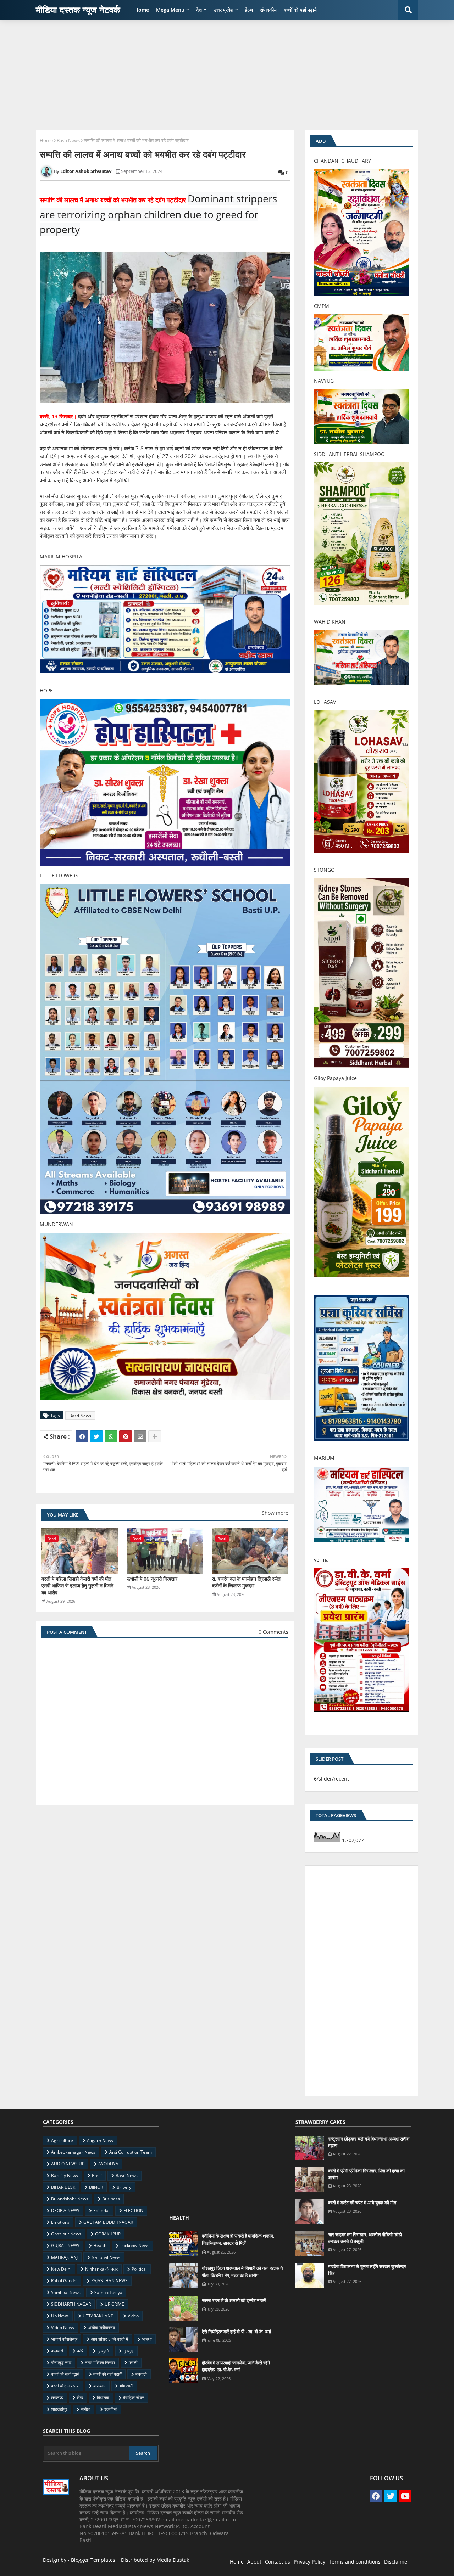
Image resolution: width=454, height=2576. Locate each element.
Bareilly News (65, 2175)
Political (139, 2269)
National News (106, 2257)
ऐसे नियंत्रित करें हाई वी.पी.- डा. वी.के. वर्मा (236, 2332)
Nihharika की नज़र (101, 2269)
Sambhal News (66, 2292)
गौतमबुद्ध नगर (61, 2363)
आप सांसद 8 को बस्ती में (110, 2339)
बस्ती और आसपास (65, 2386)
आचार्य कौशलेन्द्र (64, 2339)
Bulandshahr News (70, 2199)
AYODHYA (108, 2164)
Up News (60, 2316)
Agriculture (62, 2140)
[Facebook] (82, 1436)
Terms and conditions (355, 2562)
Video (133, 2316)
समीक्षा (86, 2409)
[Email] (140, 1436)
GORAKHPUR (108, 2234)
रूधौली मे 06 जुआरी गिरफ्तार (152, 1579)
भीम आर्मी (126, 2386)
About (254, 2562)
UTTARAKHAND (98, 2316)
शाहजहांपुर (59, 2409)
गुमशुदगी (103, 2351)
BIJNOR (96, 2187)
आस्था (147, 2339)
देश (199, 10)
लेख (80, 2398)
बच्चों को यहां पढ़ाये (300, 10)
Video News (63, 2327)
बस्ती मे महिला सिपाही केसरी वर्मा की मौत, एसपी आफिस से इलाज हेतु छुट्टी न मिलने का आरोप (77, 1586)
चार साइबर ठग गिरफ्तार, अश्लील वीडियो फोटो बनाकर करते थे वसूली (365, 2238)
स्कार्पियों (111, 2409)
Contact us (278, 2562)
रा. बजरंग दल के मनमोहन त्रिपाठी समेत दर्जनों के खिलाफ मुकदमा (246, 1582)
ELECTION (133, 2211)
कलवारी (57, 2351)
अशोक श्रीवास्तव (101, 2327)
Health (100, 2246)
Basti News (68, 140)
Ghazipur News (66, 2234)
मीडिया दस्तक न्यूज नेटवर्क (78, 10)
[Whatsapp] (111, 1436)
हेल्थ (249, 10)
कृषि (80, 2351)
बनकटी (141, 2374)
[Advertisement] (227, 75)
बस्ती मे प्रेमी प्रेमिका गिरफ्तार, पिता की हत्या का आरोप (366, 2174)
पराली (133, 2363)
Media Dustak (173, 2560)
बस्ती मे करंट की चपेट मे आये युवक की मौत (362, 2203)
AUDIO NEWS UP (68, 2164)
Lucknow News (135, 2246)
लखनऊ (57, 2398)
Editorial (101, 2211)
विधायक (103, 2398)
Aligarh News (100, 2140)
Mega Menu (170, 10)
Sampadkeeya (108, 2292)
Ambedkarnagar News (73, 2152)
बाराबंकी (99, 2386)
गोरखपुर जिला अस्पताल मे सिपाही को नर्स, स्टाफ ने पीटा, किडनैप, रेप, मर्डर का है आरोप (242, 2272)
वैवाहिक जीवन (134, 2398)
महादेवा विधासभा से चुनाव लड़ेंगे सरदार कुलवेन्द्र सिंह (367, 2270)
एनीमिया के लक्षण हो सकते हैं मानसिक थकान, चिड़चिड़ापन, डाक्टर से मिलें (238, 2239)
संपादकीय (268, 10)
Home (142, 10)
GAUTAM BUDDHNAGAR (108, 2222)
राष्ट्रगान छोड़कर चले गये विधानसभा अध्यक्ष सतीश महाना (369, 2142)
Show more (275, 1513)
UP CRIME (114, 2304)
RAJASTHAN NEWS (109, 2281)
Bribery (124, 2187)
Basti (97, 2175)
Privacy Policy (309, 2562)
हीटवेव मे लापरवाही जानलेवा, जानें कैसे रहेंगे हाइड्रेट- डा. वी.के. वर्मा (236, 2366)
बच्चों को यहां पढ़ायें (107, 2374)
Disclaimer (397, 2562)
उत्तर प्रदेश (223, 10)
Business (111, 2199)
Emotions (60, 2222)
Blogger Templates (93, 2560)
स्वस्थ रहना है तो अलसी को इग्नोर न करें (234, 2300)
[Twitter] (96, 1436)
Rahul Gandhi (64, 2281)
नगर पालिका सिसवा (100, 2363)
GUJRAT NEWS (65, 2246)
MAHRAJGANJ (64, 2257)
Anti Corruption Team (131, 2152)
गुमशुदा (129, 2351)
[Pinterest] (126, 1436)
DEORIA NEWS (65, 2211)
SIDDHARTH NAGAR (71, 2304)
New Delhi (61, 2269)
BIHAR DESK (63, 2187)
